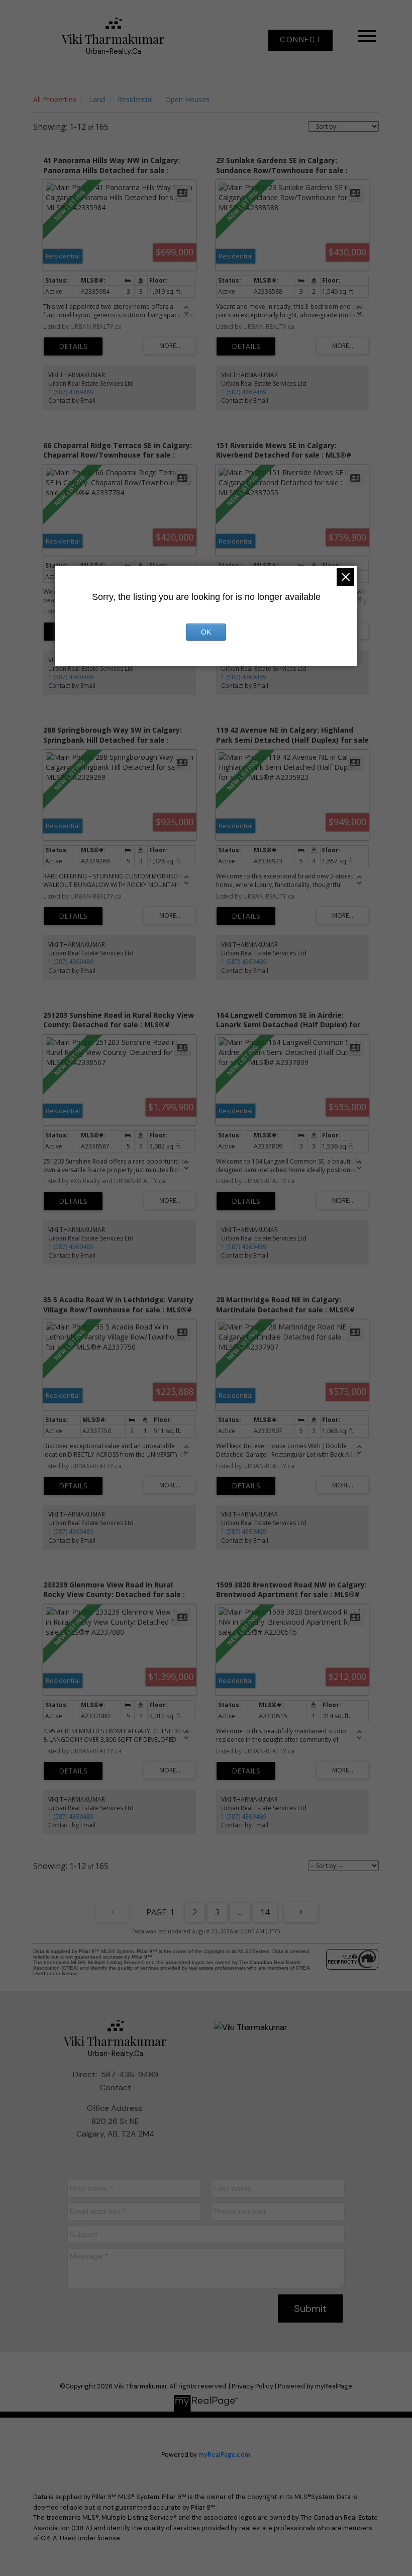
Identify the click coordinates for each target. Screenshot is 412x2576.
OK (206, 632)
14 (265, 1912)
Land (97, 99)
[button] (300, 40)
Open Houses (187, 99)
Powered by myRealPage (315, 2386)
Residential (135, 99)
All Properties (55, 99)
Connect (300, 40)
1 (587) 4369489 (71, 392)
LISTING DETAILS (73, 346)
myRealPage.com (224, 2455)
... (240, 1912)
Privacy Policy (252, 2386)
